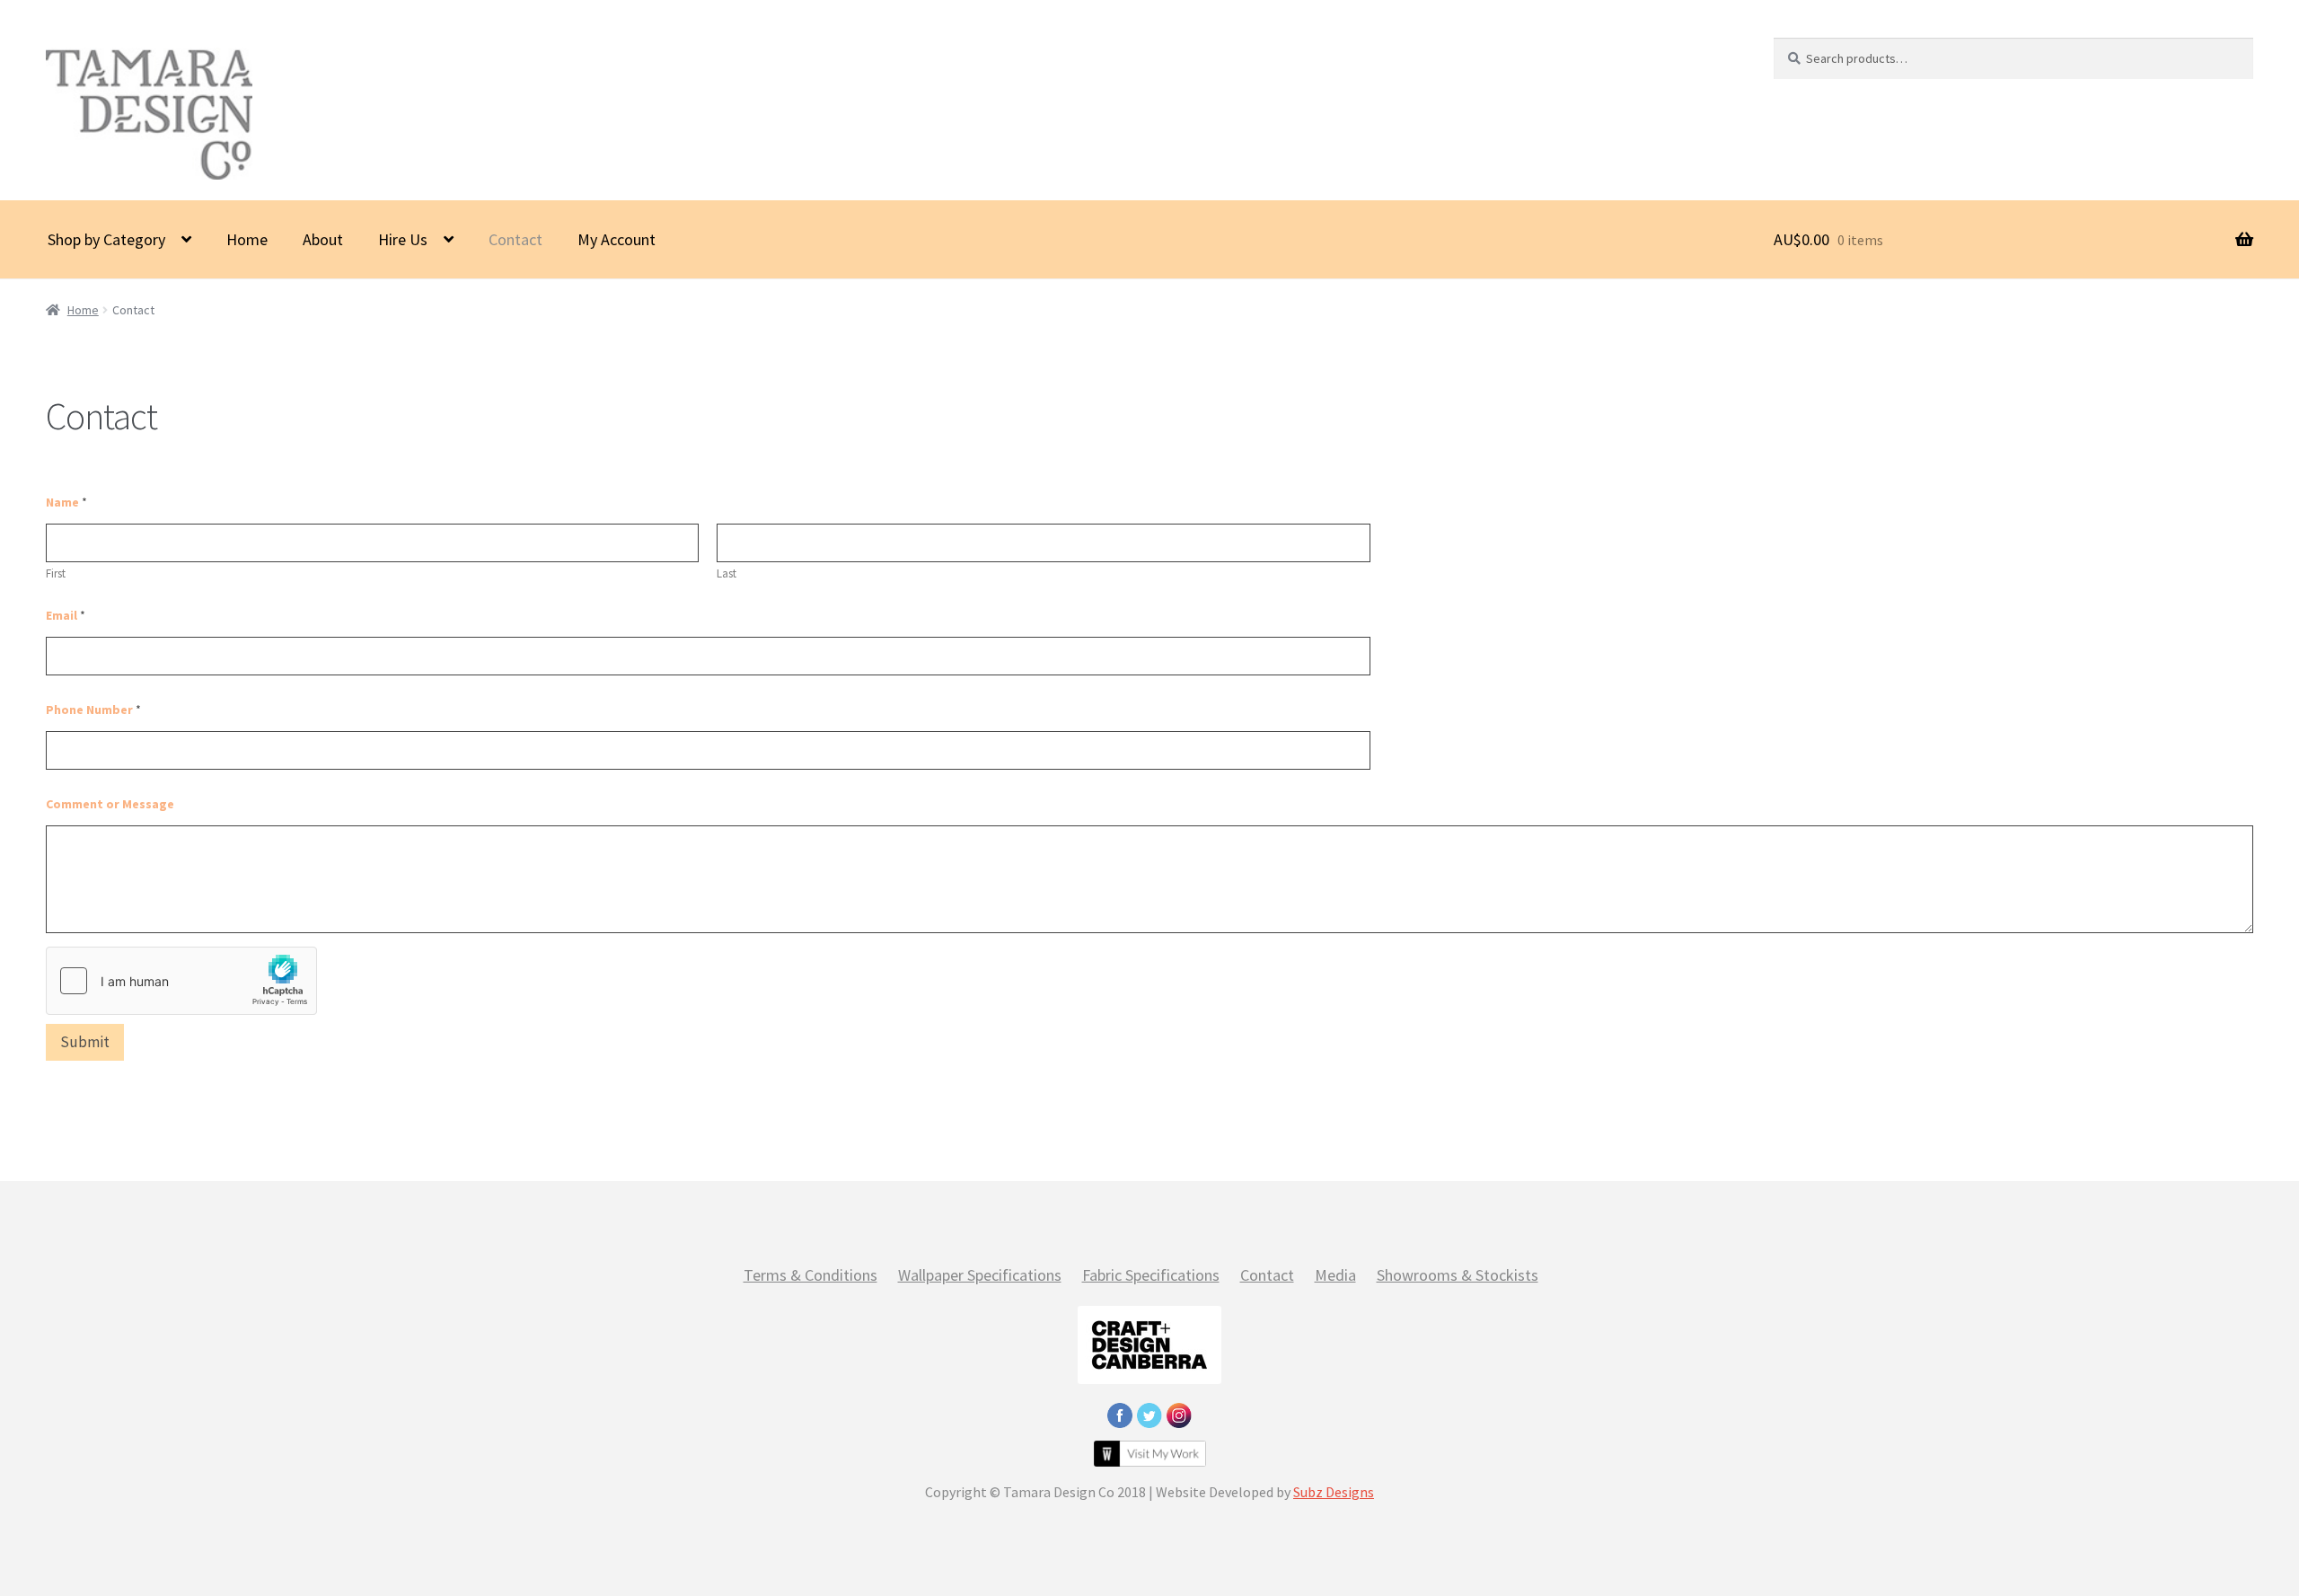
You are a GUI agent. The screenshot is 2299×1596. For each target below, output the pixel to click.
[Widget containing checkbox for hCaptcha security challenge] (181, 981)
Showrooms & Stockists (1458, 1275)
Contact (515, 239)
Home (247, 239)
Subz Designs (1334, 1492)
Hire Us (403, 239)
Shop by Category (106, 239)
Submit (85, 1042)
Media (1335, 1275)
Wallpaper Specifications (980, 1275)
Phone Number (93, 710)
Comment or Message (110, 804)
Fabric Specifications (1151, 1275)
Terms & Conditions (810, 1275)
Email (66, 616)
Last (727, 574)
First (56, 574)
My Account (617, 239)
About (323, 239)
